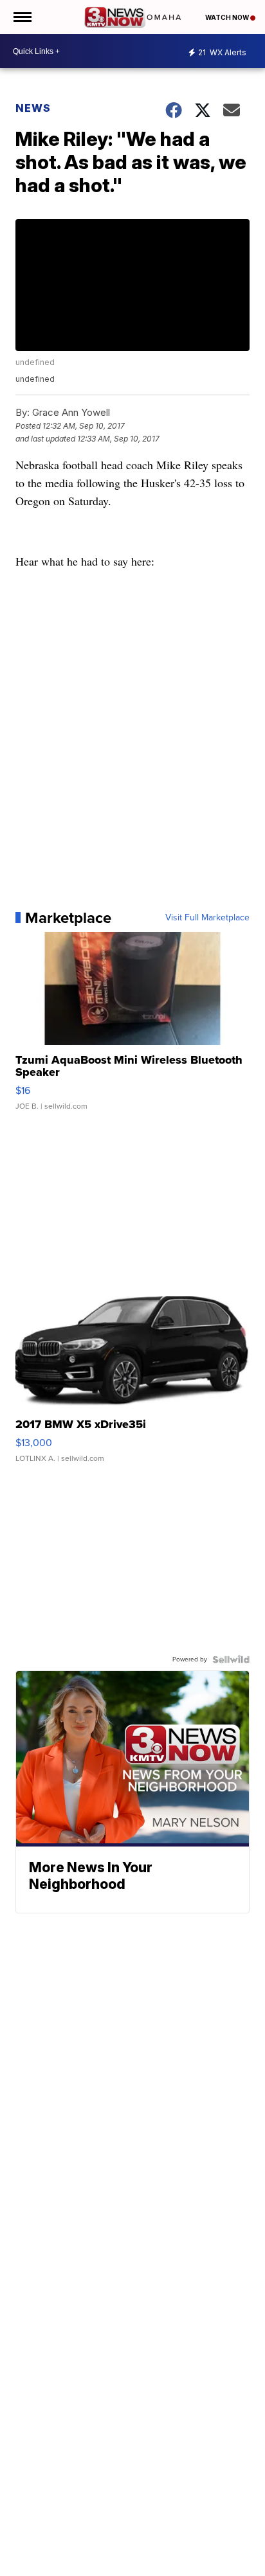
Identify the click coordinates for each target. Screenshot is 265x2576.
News (33, 108)
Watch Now (228, 17)
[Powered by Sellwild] (231, 1659)
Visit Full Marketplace (207, 918)
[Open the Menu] (22, 17)
